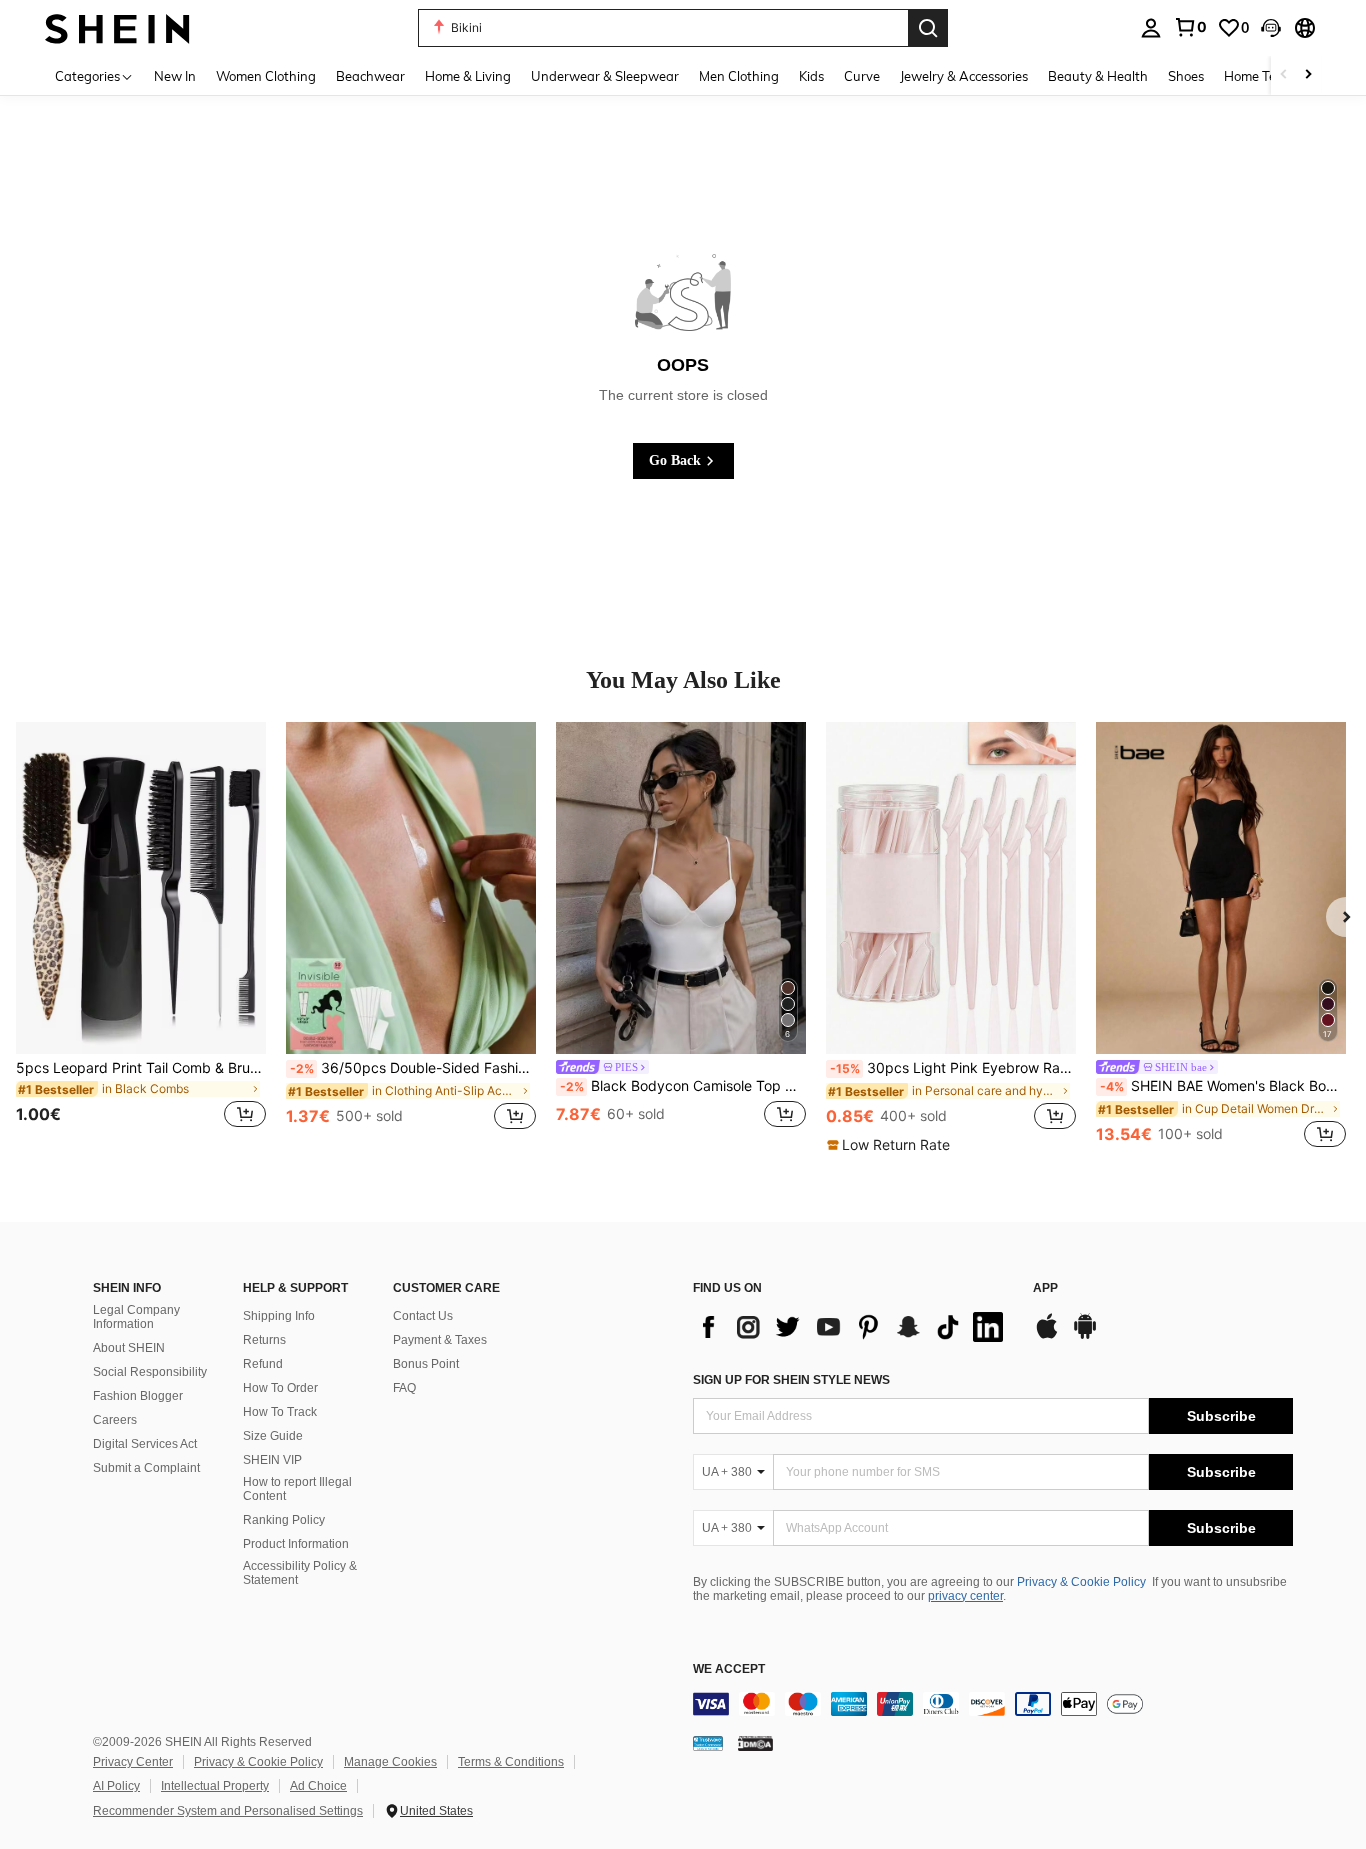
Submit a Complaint (146, 1468)
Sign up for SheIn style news (791, 1380)
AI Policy (116, 1786)
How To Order (280, 1388)
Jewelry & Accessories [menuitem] (964, 76)
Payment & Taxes (440, 1340)
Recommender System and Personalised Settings (228, 1811)
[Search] (928, 28)
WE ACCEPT (729, 1669)
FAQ (404, 1388)
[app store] (1047, 1336)
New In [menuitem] (175, 76)
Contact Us (423, 1316)
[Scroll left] (1284, 75)
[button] (1271, 28)
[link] (1190, 27)
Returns (264, 1340)
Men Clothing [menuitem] (739, 76)
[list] (853, 1327)
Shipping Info (279, 1316)
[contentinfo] (993, 1704)
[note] (891, 1145)
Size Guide (273, 1436)
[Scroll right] (1308, 75)
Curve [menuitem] (862, 76)
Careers (115, 1420)
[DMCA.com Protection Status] (755, 1743)
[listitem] (141, 937)
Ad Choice (318, 1786)
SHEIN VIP (272, 1460)
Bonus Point (426, 1364)
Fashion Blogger (138, 1396)
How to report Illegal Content (297, 1489)
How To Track (280, 1412)
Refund (263, 1364)
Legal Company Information (136, 1317)
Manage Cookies (390, 1762)
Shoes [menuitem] (1186, 76)
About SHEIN (129, 1348)
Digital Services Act (145, 1444)
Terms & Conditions (511, 1762)
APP (1045, 1288)
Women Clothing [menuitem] (266, 76)
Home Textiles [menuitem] (1265, 76)
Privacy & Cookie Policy (1081, 1582)
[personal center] (1151, 28)
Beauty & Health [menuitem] (1098, 76)
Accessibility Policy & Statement (300, 1573)
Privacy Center (133, 1762)
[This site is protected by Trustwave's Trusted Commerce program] (708, 1743)
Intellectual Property (215, 1786)
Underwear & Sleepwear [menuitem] (605, 76)
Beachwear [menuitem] (370, 76)
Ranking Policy (284, 1520)
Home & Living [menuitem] (468, 76)
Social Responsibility (150, 1372)
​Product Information (296, 1544)
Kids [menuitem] (811, 76)
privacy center (965, 1596)
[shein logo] (117, 27)
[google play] (1085, 1336)
